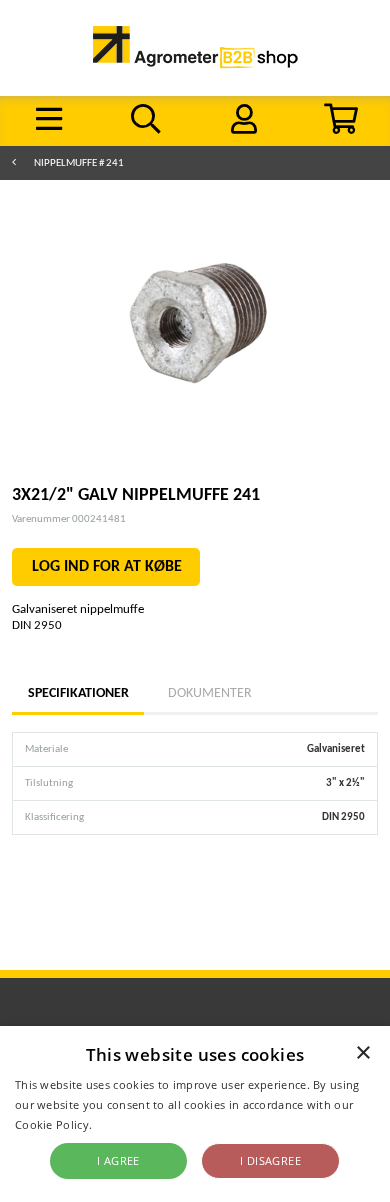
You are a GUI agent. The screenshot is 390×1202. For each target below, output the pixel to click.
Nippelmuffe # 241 (79, 163)
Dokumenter (210, 693)
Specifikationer (78, 693)
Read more (125, 1124)
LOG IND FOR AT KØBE (107, 567)
